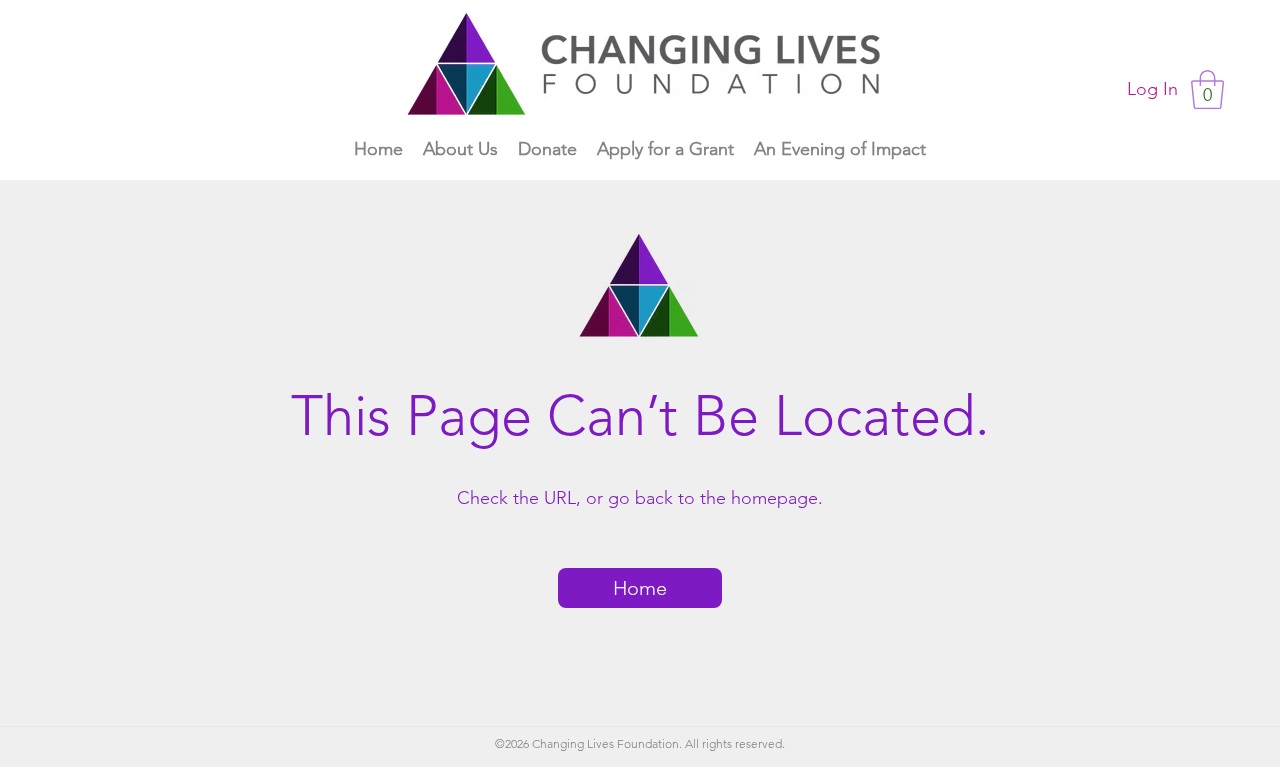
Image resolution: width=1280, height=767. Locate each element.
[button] (1207, 89)
